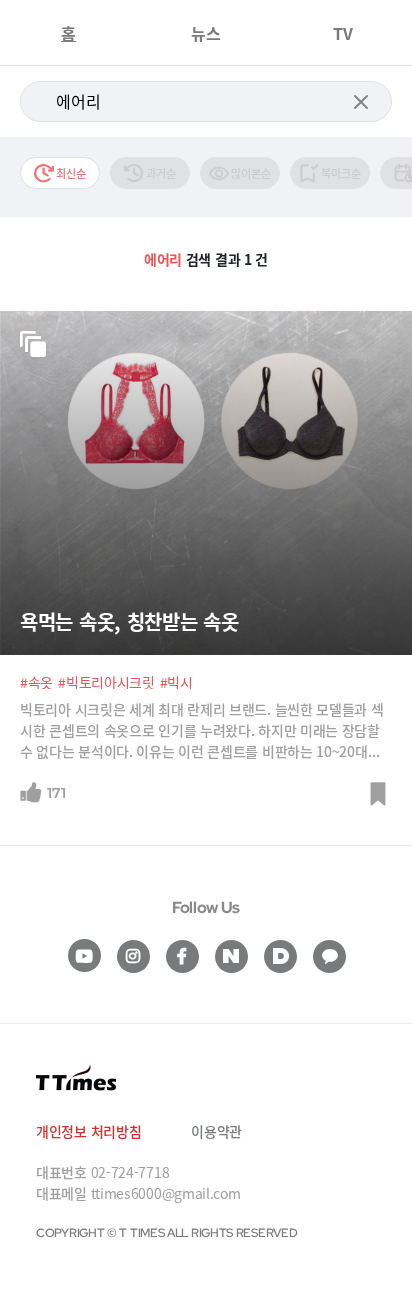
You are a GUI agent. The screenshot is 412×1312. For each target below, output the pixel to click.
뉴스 (206, 33)
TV (343, 33)
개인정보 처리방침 (88, 1131)
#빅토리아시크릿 (106, 682)
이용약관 (216, 1131)
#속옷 (36, 682)
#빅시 (176, 682)
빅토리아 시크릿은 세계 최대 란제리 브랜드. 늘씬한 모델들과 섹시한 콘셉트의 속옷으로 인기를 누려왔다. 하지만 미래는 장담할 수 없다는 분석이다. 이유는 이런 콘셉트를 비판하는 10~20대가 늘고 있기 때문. (202, 730)
